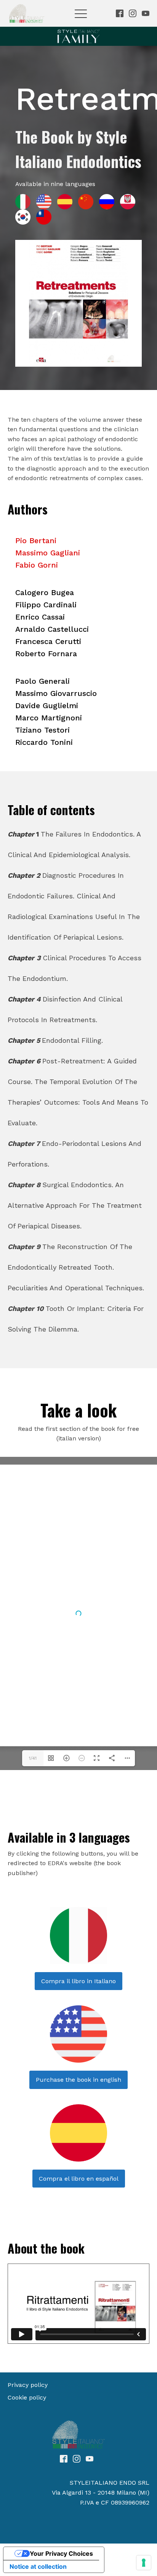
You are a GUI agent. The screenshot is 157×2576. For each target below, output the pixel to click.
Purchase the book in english (78, 2080)
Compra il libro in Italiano (78, 1981)
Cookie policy (27, 2397)
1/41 (33, 1758)
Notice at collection (38, 2566)
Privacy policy (28, 2385)
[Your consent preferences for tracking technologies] (144, 2563)
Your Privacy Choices (61, 2553)
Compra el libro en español (79, 2179)
